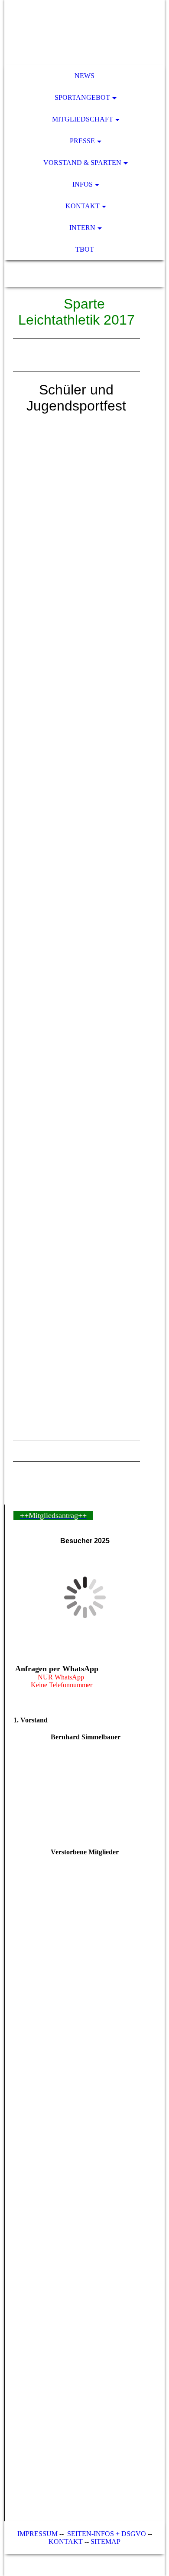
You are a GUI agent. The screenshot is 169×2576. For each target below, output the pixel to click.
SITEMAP (106, 2541)
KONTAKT (66, 2541)
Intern (82, 228)
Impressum (37, 2534)
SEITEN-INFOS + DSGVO (107, 2534)
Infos (83, 184)
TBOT (85, 249)
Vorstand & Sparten (82, 163)
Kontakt (83, 206)
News (84, 76)
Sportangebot (82, 97)
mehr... (22, 1411)
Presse (82, 141)
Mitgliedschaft (83, 119)
